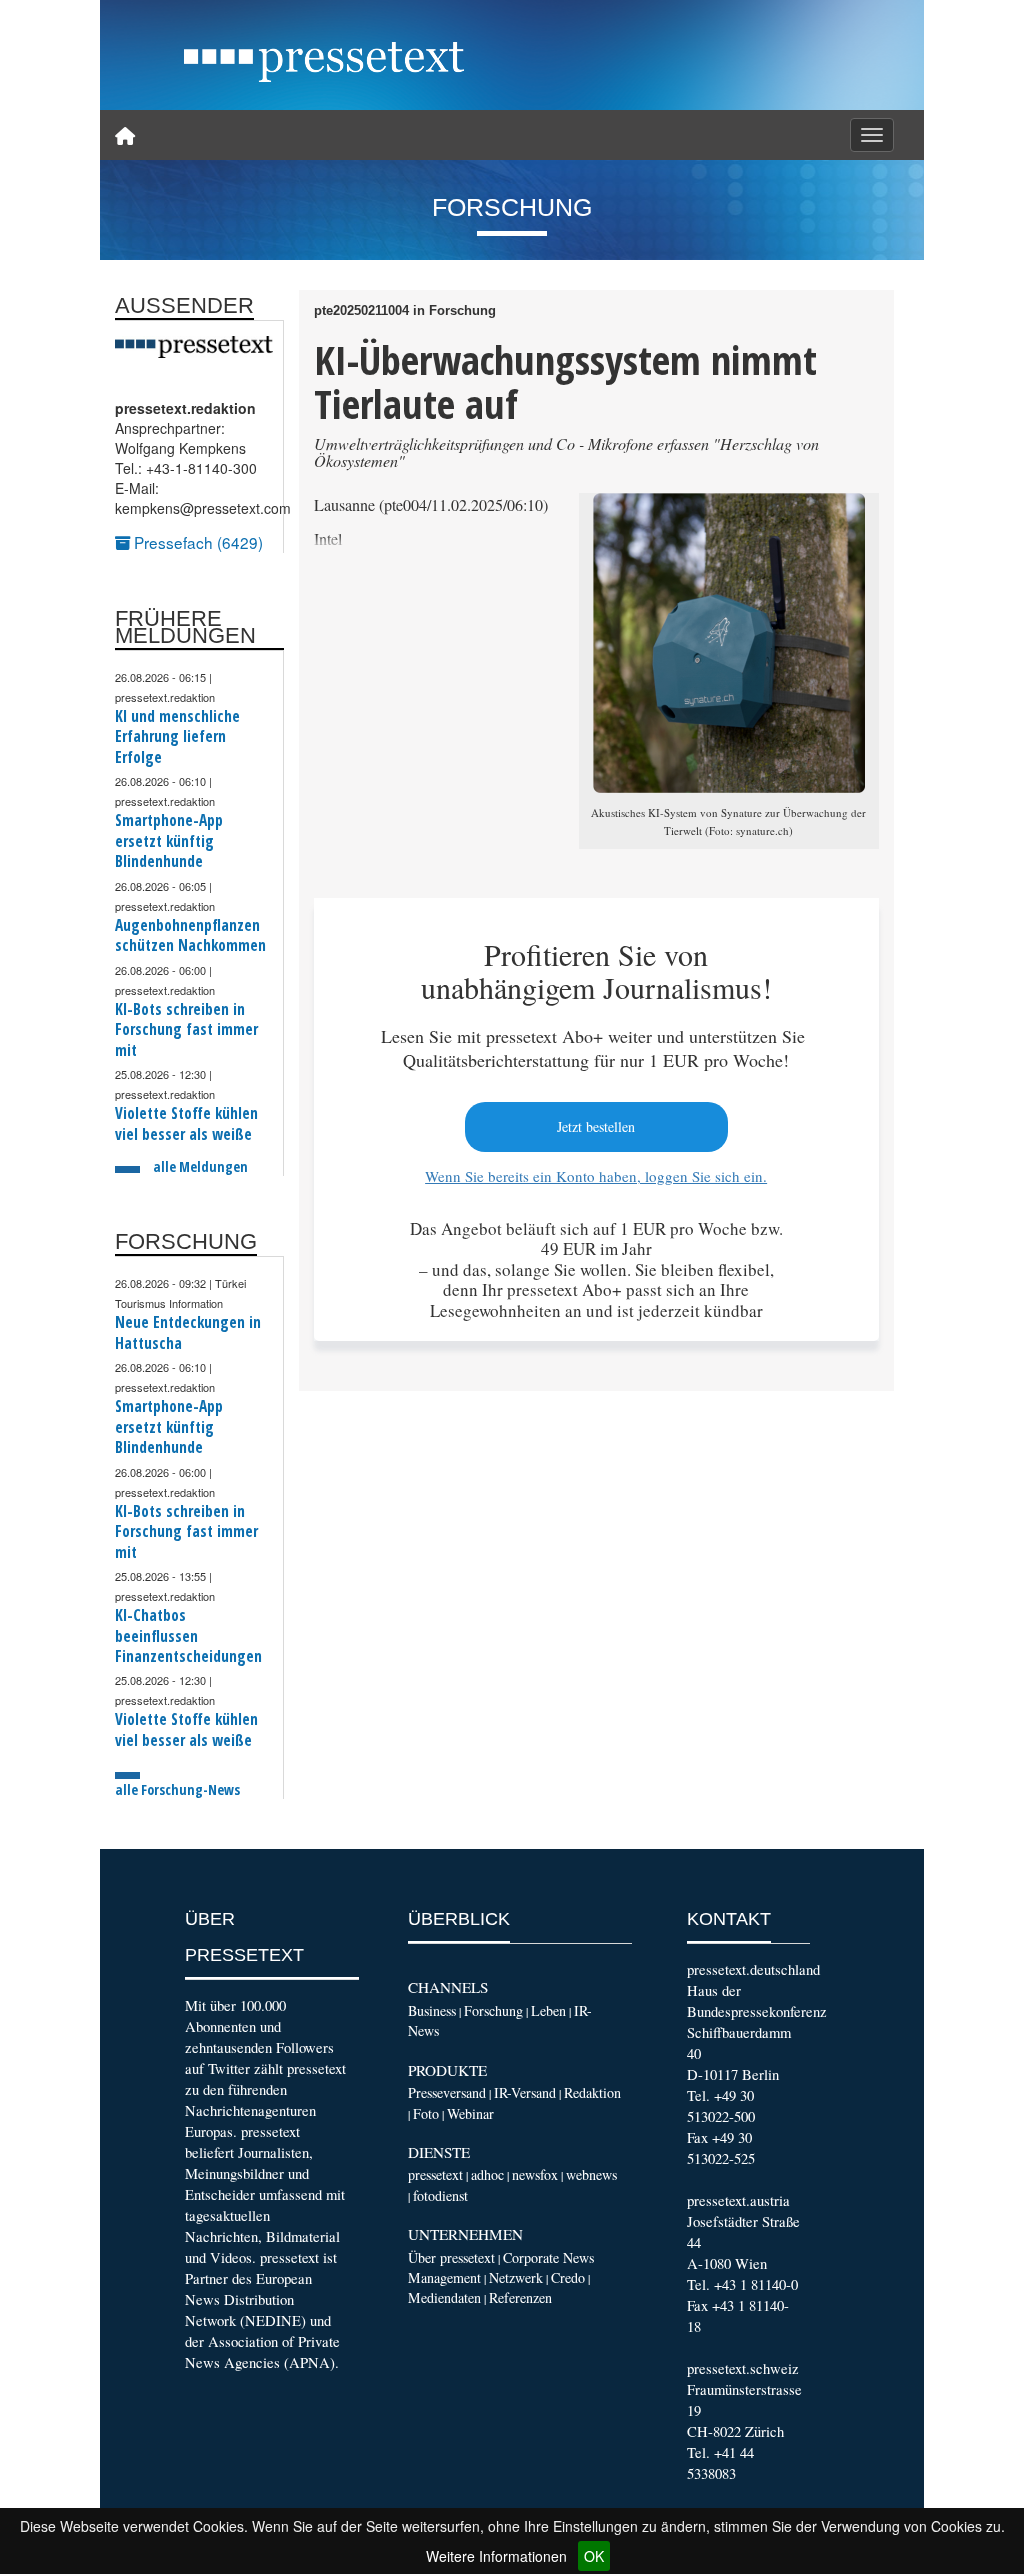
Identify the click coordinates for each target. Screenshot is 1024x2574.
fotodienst (440, 2195)
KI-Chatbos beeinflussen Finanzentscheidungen (188, 1636)
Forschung (493, 2010)
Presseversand (447, 2092)
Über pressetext (451, 2257)
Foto (426, 2113)
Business (432, 2010)
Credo (568, 2277)
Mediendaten (444, 2297)
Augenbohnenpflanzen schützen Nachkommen (190, 935)
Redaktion (592, 2092)
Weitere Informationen (496, 2556)
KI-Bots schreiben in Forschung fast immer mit (186, 1030)
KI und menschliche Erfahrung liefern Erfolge (177, 737)
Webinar (470, 2113)
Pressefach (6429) (196, 542)
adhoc (487, 2174)
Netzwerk (516, 2277)
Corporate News (548, 2257)
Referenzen (520, 2297)
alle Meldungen (200, 1166)
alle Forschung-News (177, 1789)
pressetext (435, 2174)
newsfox (535, 2174)
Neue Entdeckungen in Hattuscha (188, 1332)
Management (444, 2277)
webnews (591, 2174)
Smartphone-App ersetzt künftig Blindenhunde (169, 841)
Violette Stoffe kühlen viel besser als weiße (186, 1123)
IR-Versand (525, 2092)
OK (594, 2556)
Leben (548, 2010)
